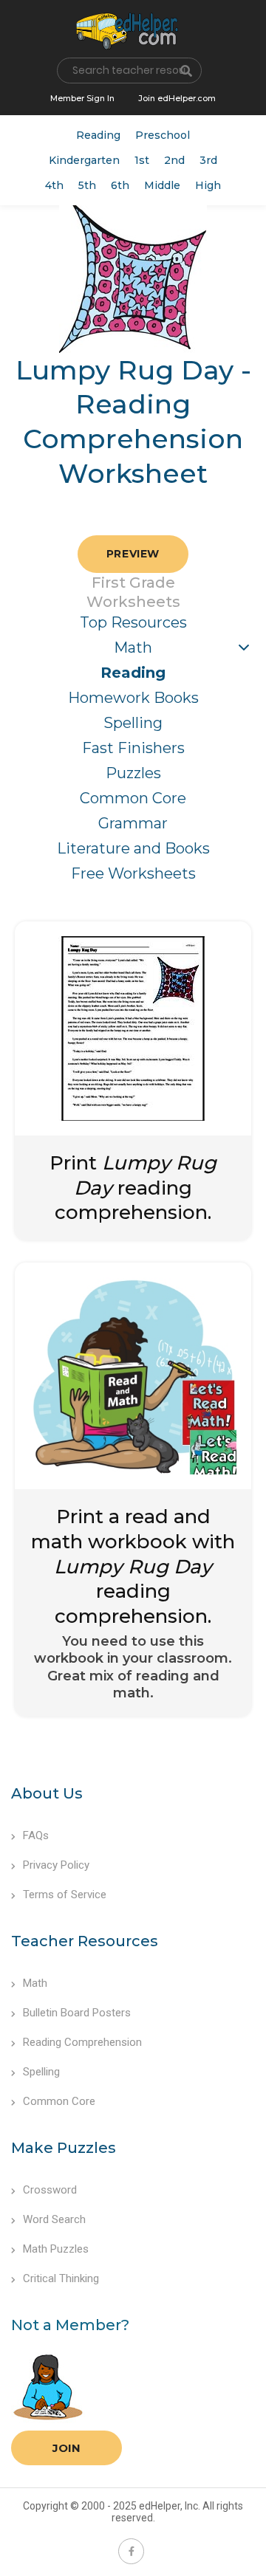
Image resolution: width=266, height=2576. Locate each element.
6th (120, 185)
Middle (162, 185)
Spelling (133, 723)
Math (133, 648)
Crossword (50, 2190)
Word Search (54, 2219)
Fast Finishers (133, 748)
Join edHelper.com (177, 98)
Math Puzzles (56, 2249)
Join (66, 2448)
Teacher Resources (85, 1941)
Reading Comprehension (82, 2042)
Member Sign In (82, 98)
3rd (208, 160)
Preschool (163, 135)
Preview (133, 554)
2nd (174, 160)
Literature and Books (133, 848)
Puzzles (133, 773)
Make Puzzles (64, 2148)
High (208, 185)
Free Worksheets (133, 873)
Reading (98, 135)
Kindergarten (84, 160)
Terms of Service (65, 1895)
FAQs (36, 1835)
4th (54, 185)
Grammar (133, 823)
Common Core (133, 798)
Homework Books (133, 698)
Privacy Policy (56, 1865)
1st (142, 160)
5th (87, 185)
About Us (47, 1793)
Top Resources (133, 622)
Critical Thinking (61, 2278)
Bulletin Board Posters (77, 2013)
